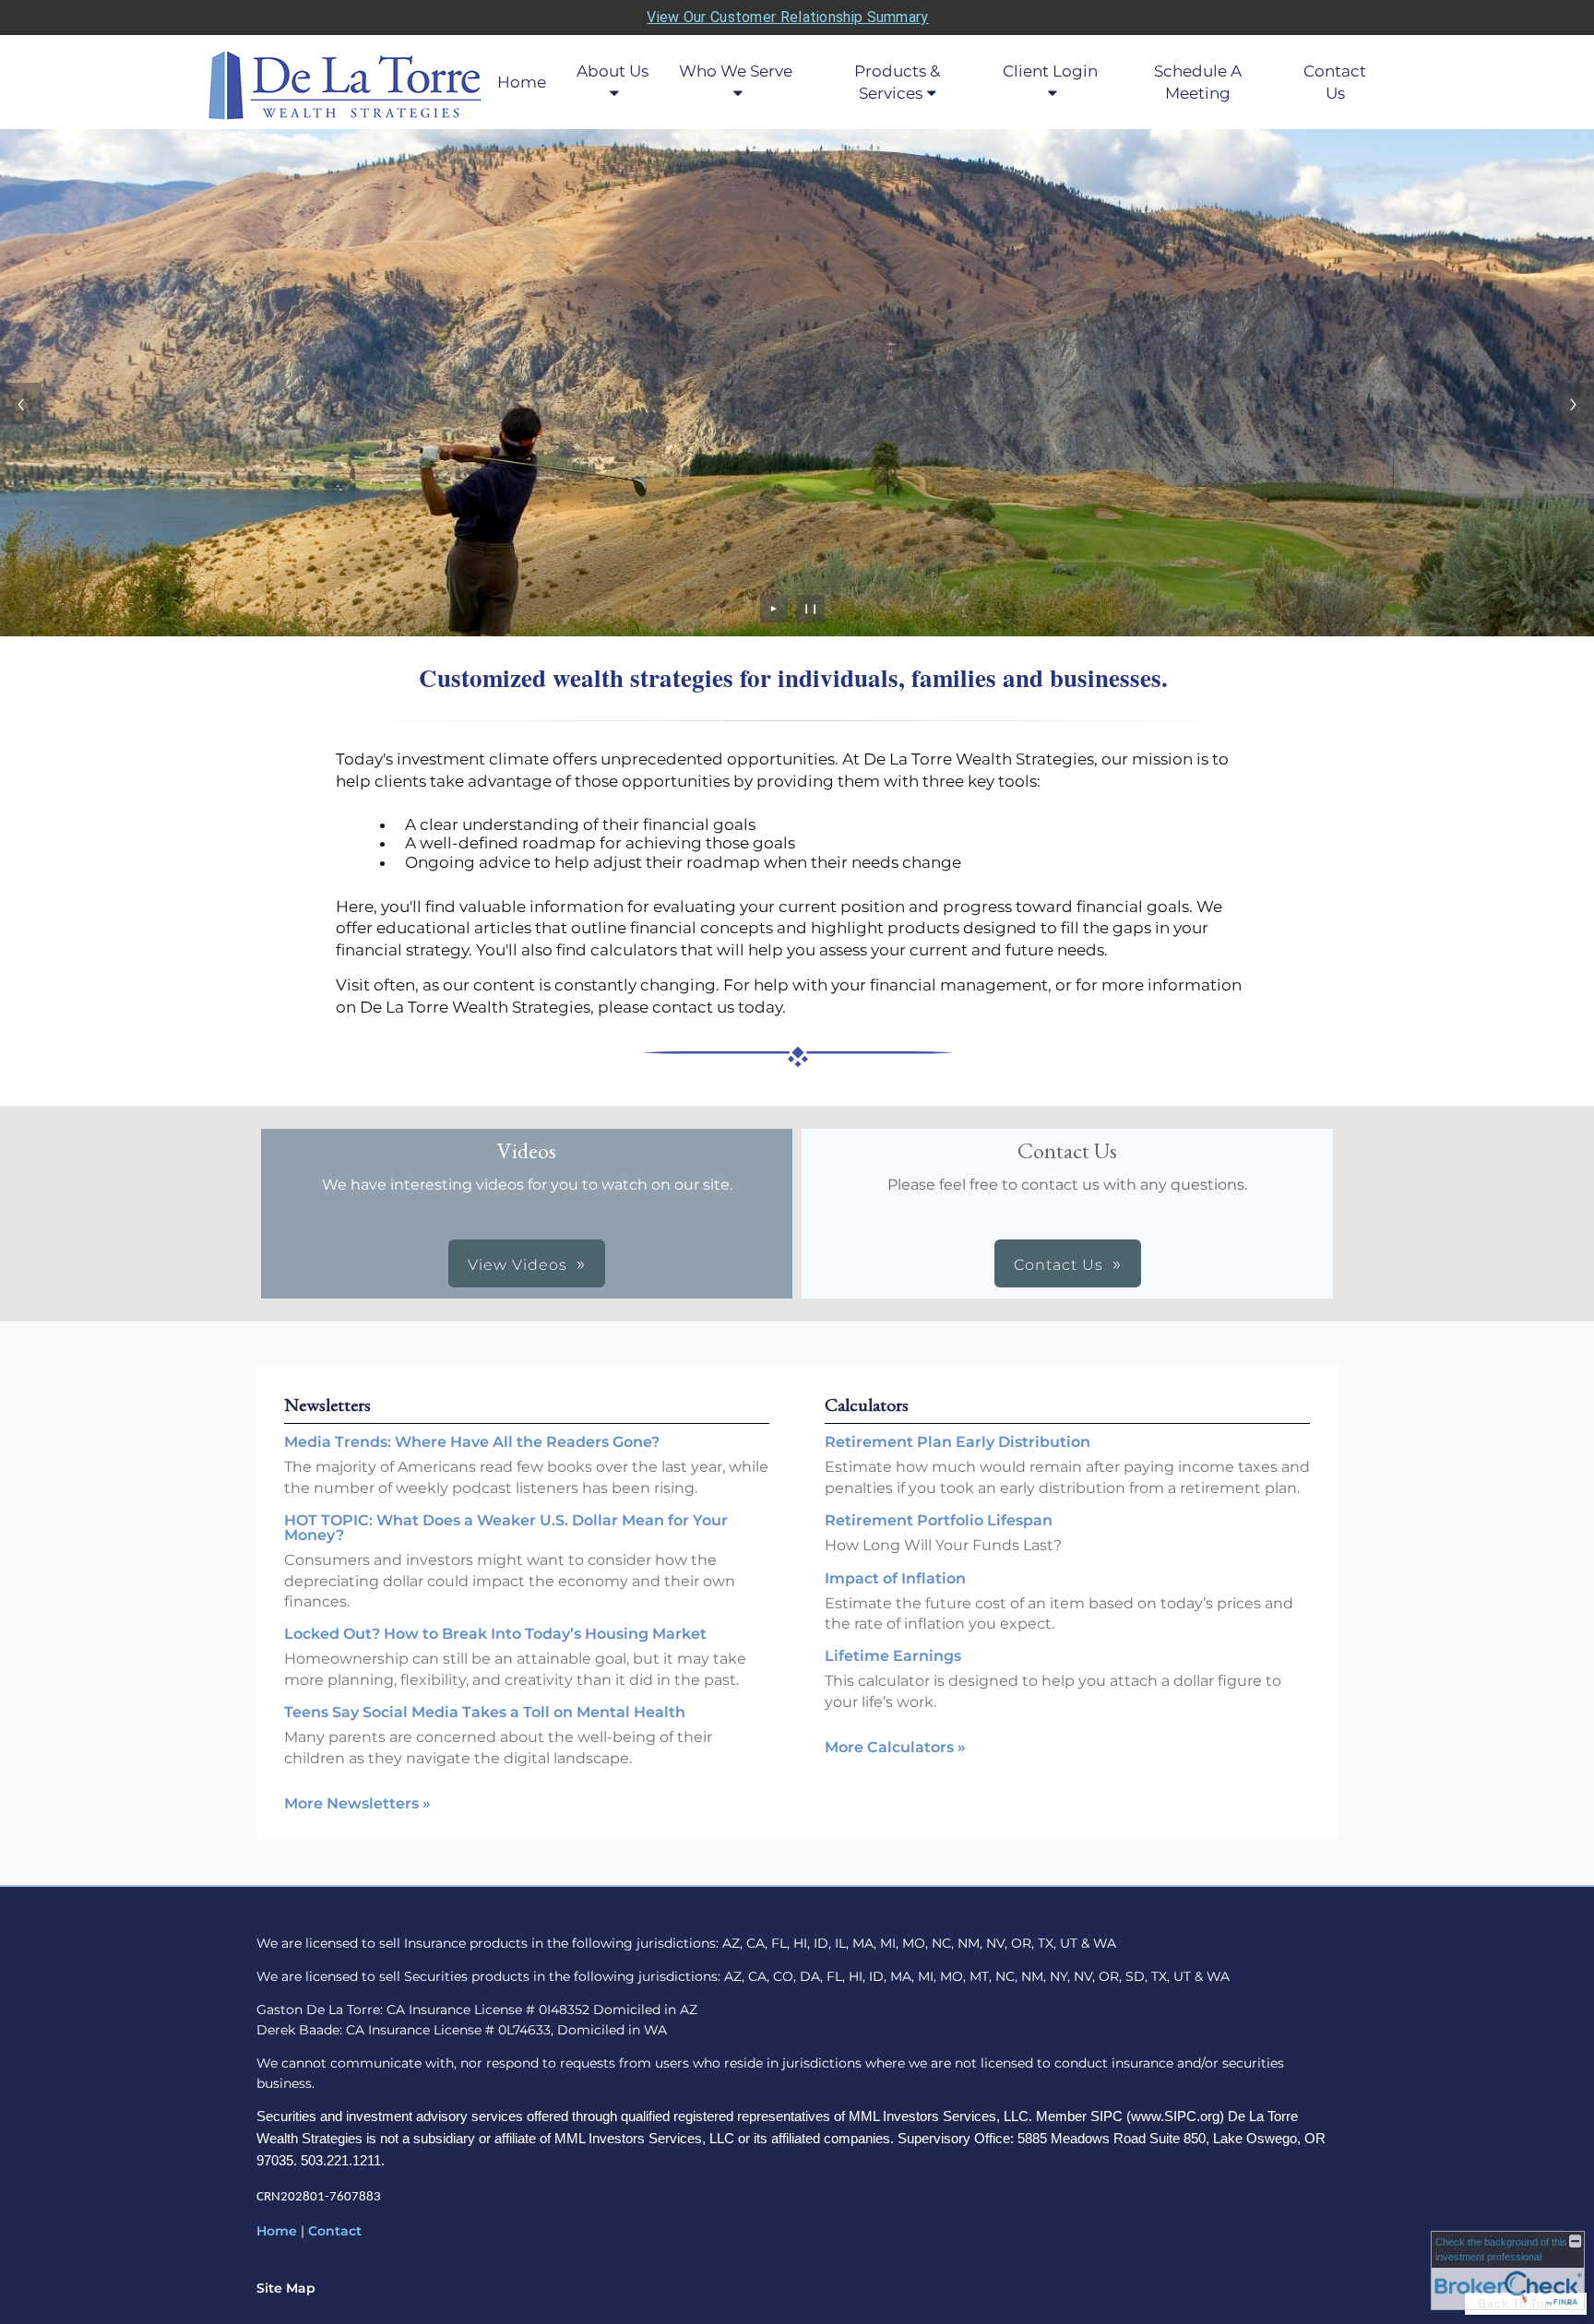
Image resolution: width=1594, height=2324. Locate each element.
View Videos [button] (517, 1265)
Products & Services (897, 82)
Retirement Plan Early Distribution (958, 1442)
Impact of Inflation (895, 1578)
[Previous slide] (21, 403)
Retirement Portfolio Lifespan (939, 1520)
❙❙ (811, 608)
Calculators (867, 1405)
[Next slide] (1573, 403)
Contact (335, 2231)
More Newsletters (357, 1803)
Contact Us (1335, 82)
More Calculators (895, 1747)
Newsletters (327, 1405)
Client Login (1050, 71)
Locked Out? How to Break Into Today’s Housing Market (495, 1634)
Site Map (286, 2288)
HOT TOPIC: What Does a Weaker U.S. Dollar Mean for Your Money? (506, 1528)
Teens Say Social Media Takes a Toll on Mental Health (485, 1712)
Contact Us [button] (1059, 1265)
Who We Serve (736, 71)
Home (522, 82)
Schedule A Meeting (1198, 82)
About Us (613, 71)
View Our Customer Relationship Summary (787, 17)
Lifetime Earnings (893, 1656)
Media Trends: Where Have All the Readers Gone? (472, 1442)
